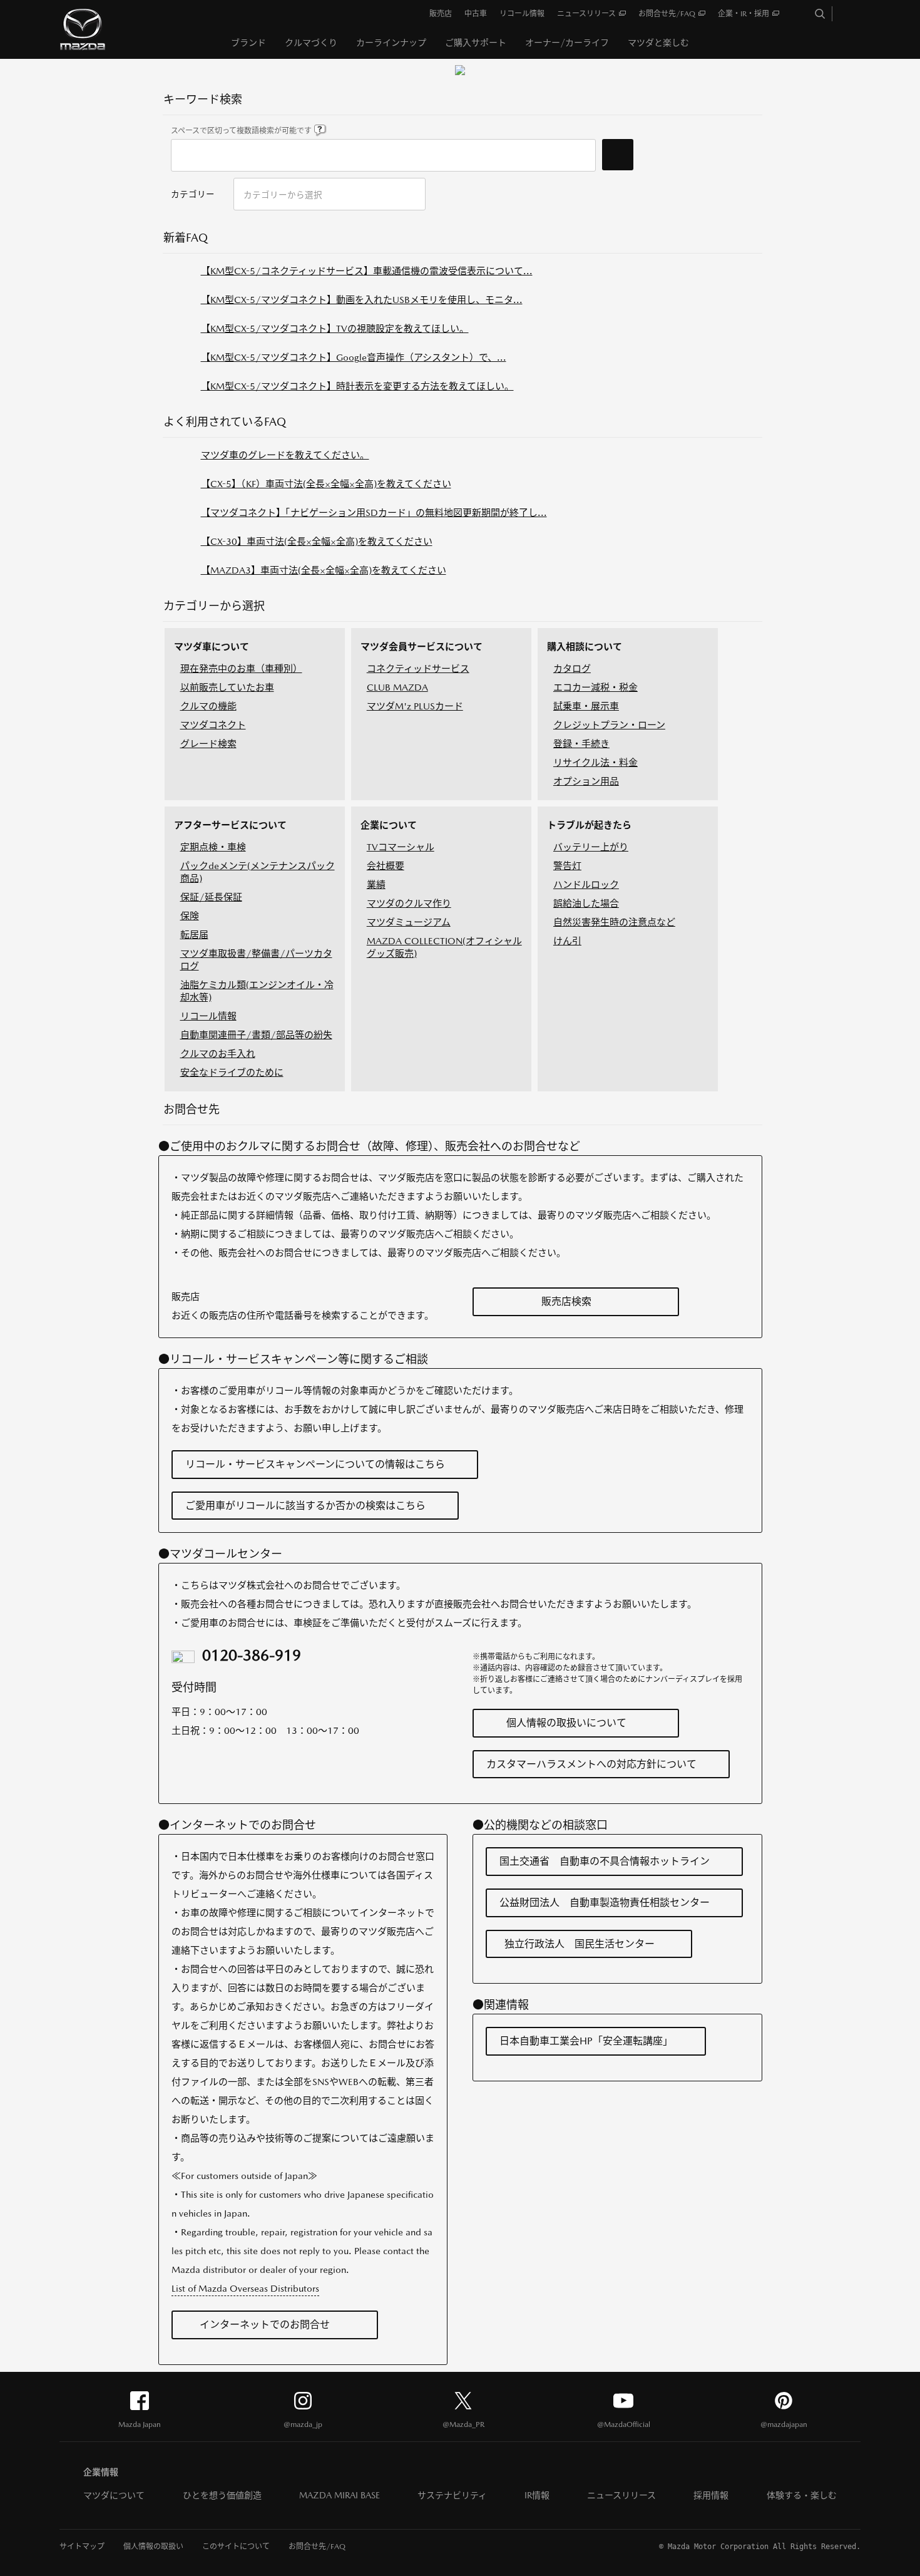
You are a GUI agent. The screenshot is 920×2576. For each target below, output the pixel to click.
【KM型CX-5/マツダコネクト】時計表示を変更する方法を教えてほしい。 (357, 386)
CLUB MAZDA (397, 687)
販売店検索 (566, 1301)
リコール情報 (208, 1016)
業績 (376, 884)
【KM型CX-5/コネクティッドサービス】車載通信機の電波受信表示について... (367, 271)
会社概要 (386, 866)
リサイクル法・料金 (595, 762)
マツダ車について (212, 647)
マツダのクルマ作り (409, 903)
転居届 (194, 935)
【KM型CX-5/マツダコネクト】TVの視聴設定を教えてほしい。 (335, 328)
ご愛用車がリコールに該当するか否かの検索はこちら (305, 1506)
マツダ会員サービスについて (422, 647)
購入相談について (585, 647)
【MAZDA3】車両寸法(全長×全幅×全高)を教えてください (324, 570)
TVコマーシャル (401, 847)
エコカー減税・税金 (595, 687)
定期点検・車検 (213, 847)
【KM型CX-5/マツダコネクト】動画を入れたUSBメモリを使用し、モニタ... (362, 300)
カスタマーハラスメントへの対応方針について (591, 1764)
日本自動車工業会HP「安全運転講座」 (586, 2041)
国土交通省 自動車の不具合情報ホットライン (605, 1861)
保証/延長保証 (211, 897)
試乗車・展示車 (586, 706)
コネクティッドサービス (418, 668)
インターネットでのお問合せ (265, 2325)
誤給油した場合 (586, 903)
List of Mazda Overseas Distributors (245, 2288)
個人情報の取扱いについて (566, 1723)
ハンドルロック (586, 884)
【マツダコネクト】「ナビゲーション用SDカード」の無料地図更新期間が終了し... (374, 513)
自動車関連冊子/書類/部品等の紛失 (256, 1035)
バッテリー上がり (591, 847)
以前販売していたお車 (227, 687)
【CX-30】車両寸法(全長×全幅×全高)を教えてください (317, 541)
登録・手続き (581, 744)
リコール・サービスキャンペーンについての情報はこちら (315, 1464)
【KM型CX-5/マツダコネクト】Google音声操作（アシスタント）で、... (354, 357)
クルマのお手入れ (218, 1054)
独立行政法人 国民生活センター (580, 1944)
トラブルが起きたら (589, 825)
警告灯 (567, 866)
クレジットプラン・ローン (609, 725)
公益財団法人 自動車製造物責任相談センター (605, 1903)
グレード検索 (208, 744)
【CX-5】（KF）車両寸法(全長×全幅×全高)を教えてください (326, 484)
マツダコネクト (213, 725)
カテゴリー (193, 194)
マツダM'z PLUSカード (415, 706)
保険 (190, 916)
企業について (389, 825)
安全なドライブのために (232, 1072)
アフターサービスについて (230, 825)
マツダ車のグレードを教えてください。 (285, 455)
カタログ (572, 668)
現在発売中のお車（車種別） (241, 668)
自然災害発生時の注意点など (614, 922)
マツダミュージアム (409, 922)
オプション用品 (586, 781)
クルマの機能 (208, 706)
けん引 (567, 941)
